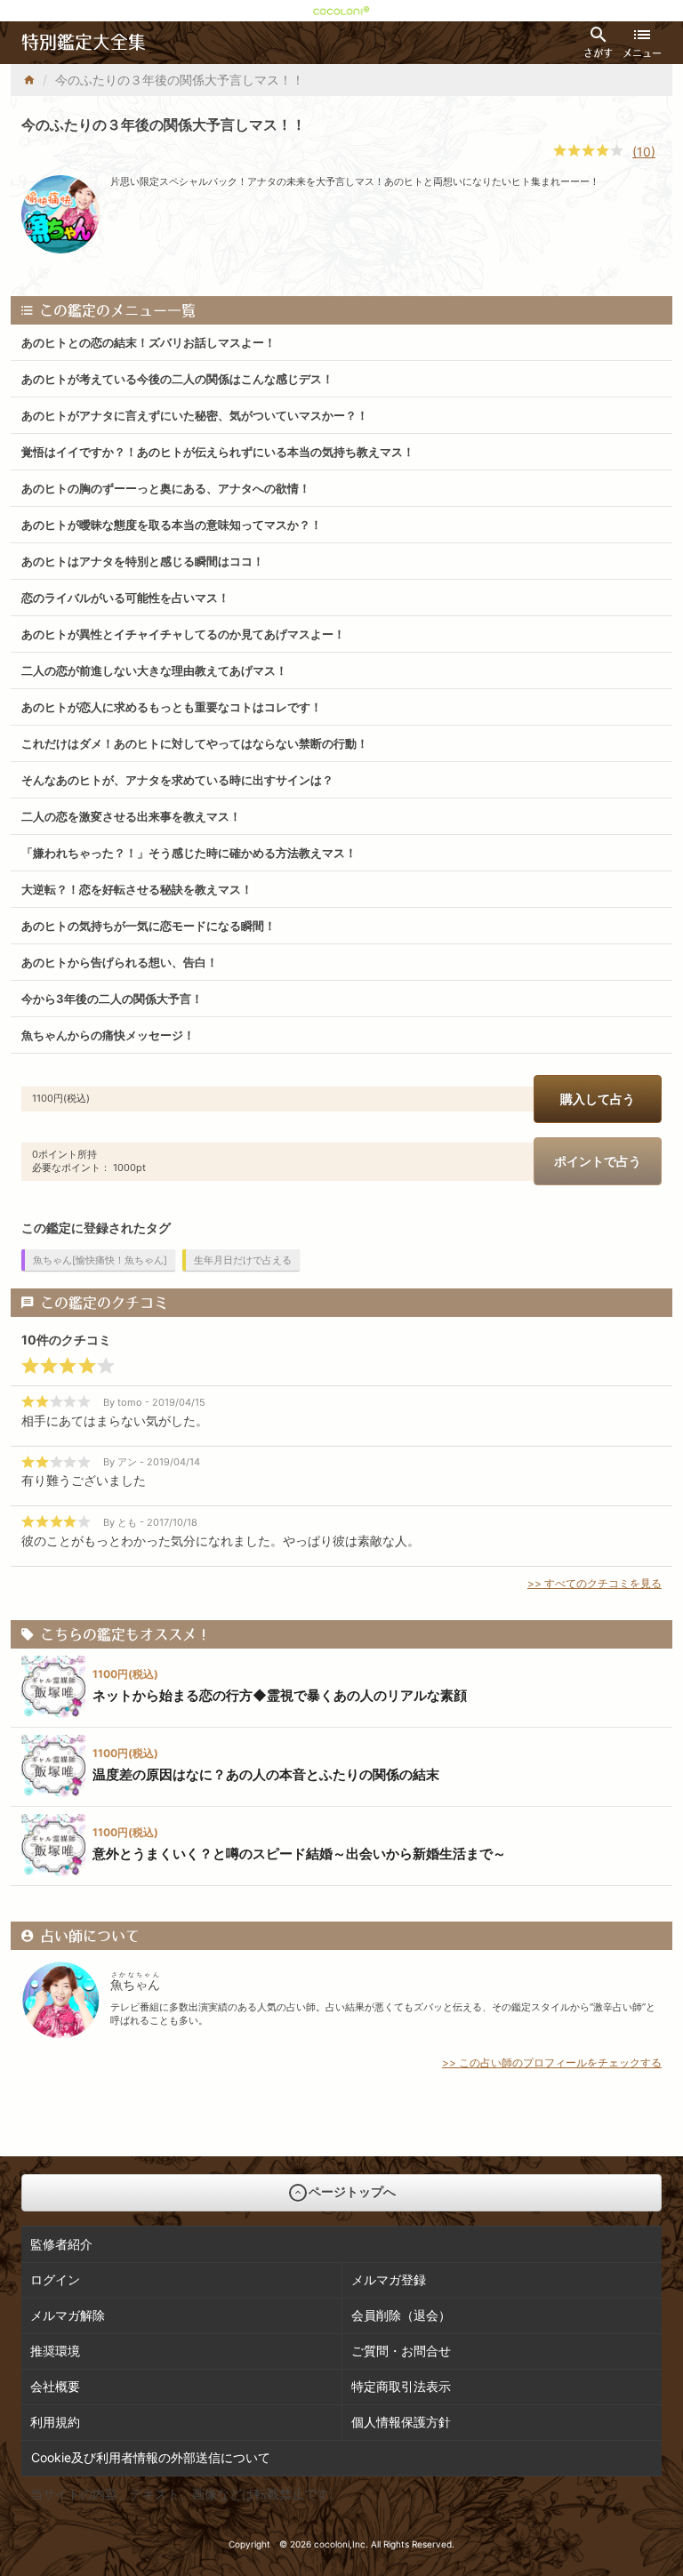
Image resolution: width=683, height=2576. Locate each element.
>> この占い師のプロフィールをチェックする (552, 2062)
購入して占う (598, 1099)
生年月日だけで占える (243, 1260)
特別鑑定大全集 (84, 43)
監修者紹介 (61, 2244)
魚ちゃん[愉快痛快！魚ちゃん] (100, 1260)
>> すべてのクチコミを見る (595, 1583)
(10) (644, 152)
